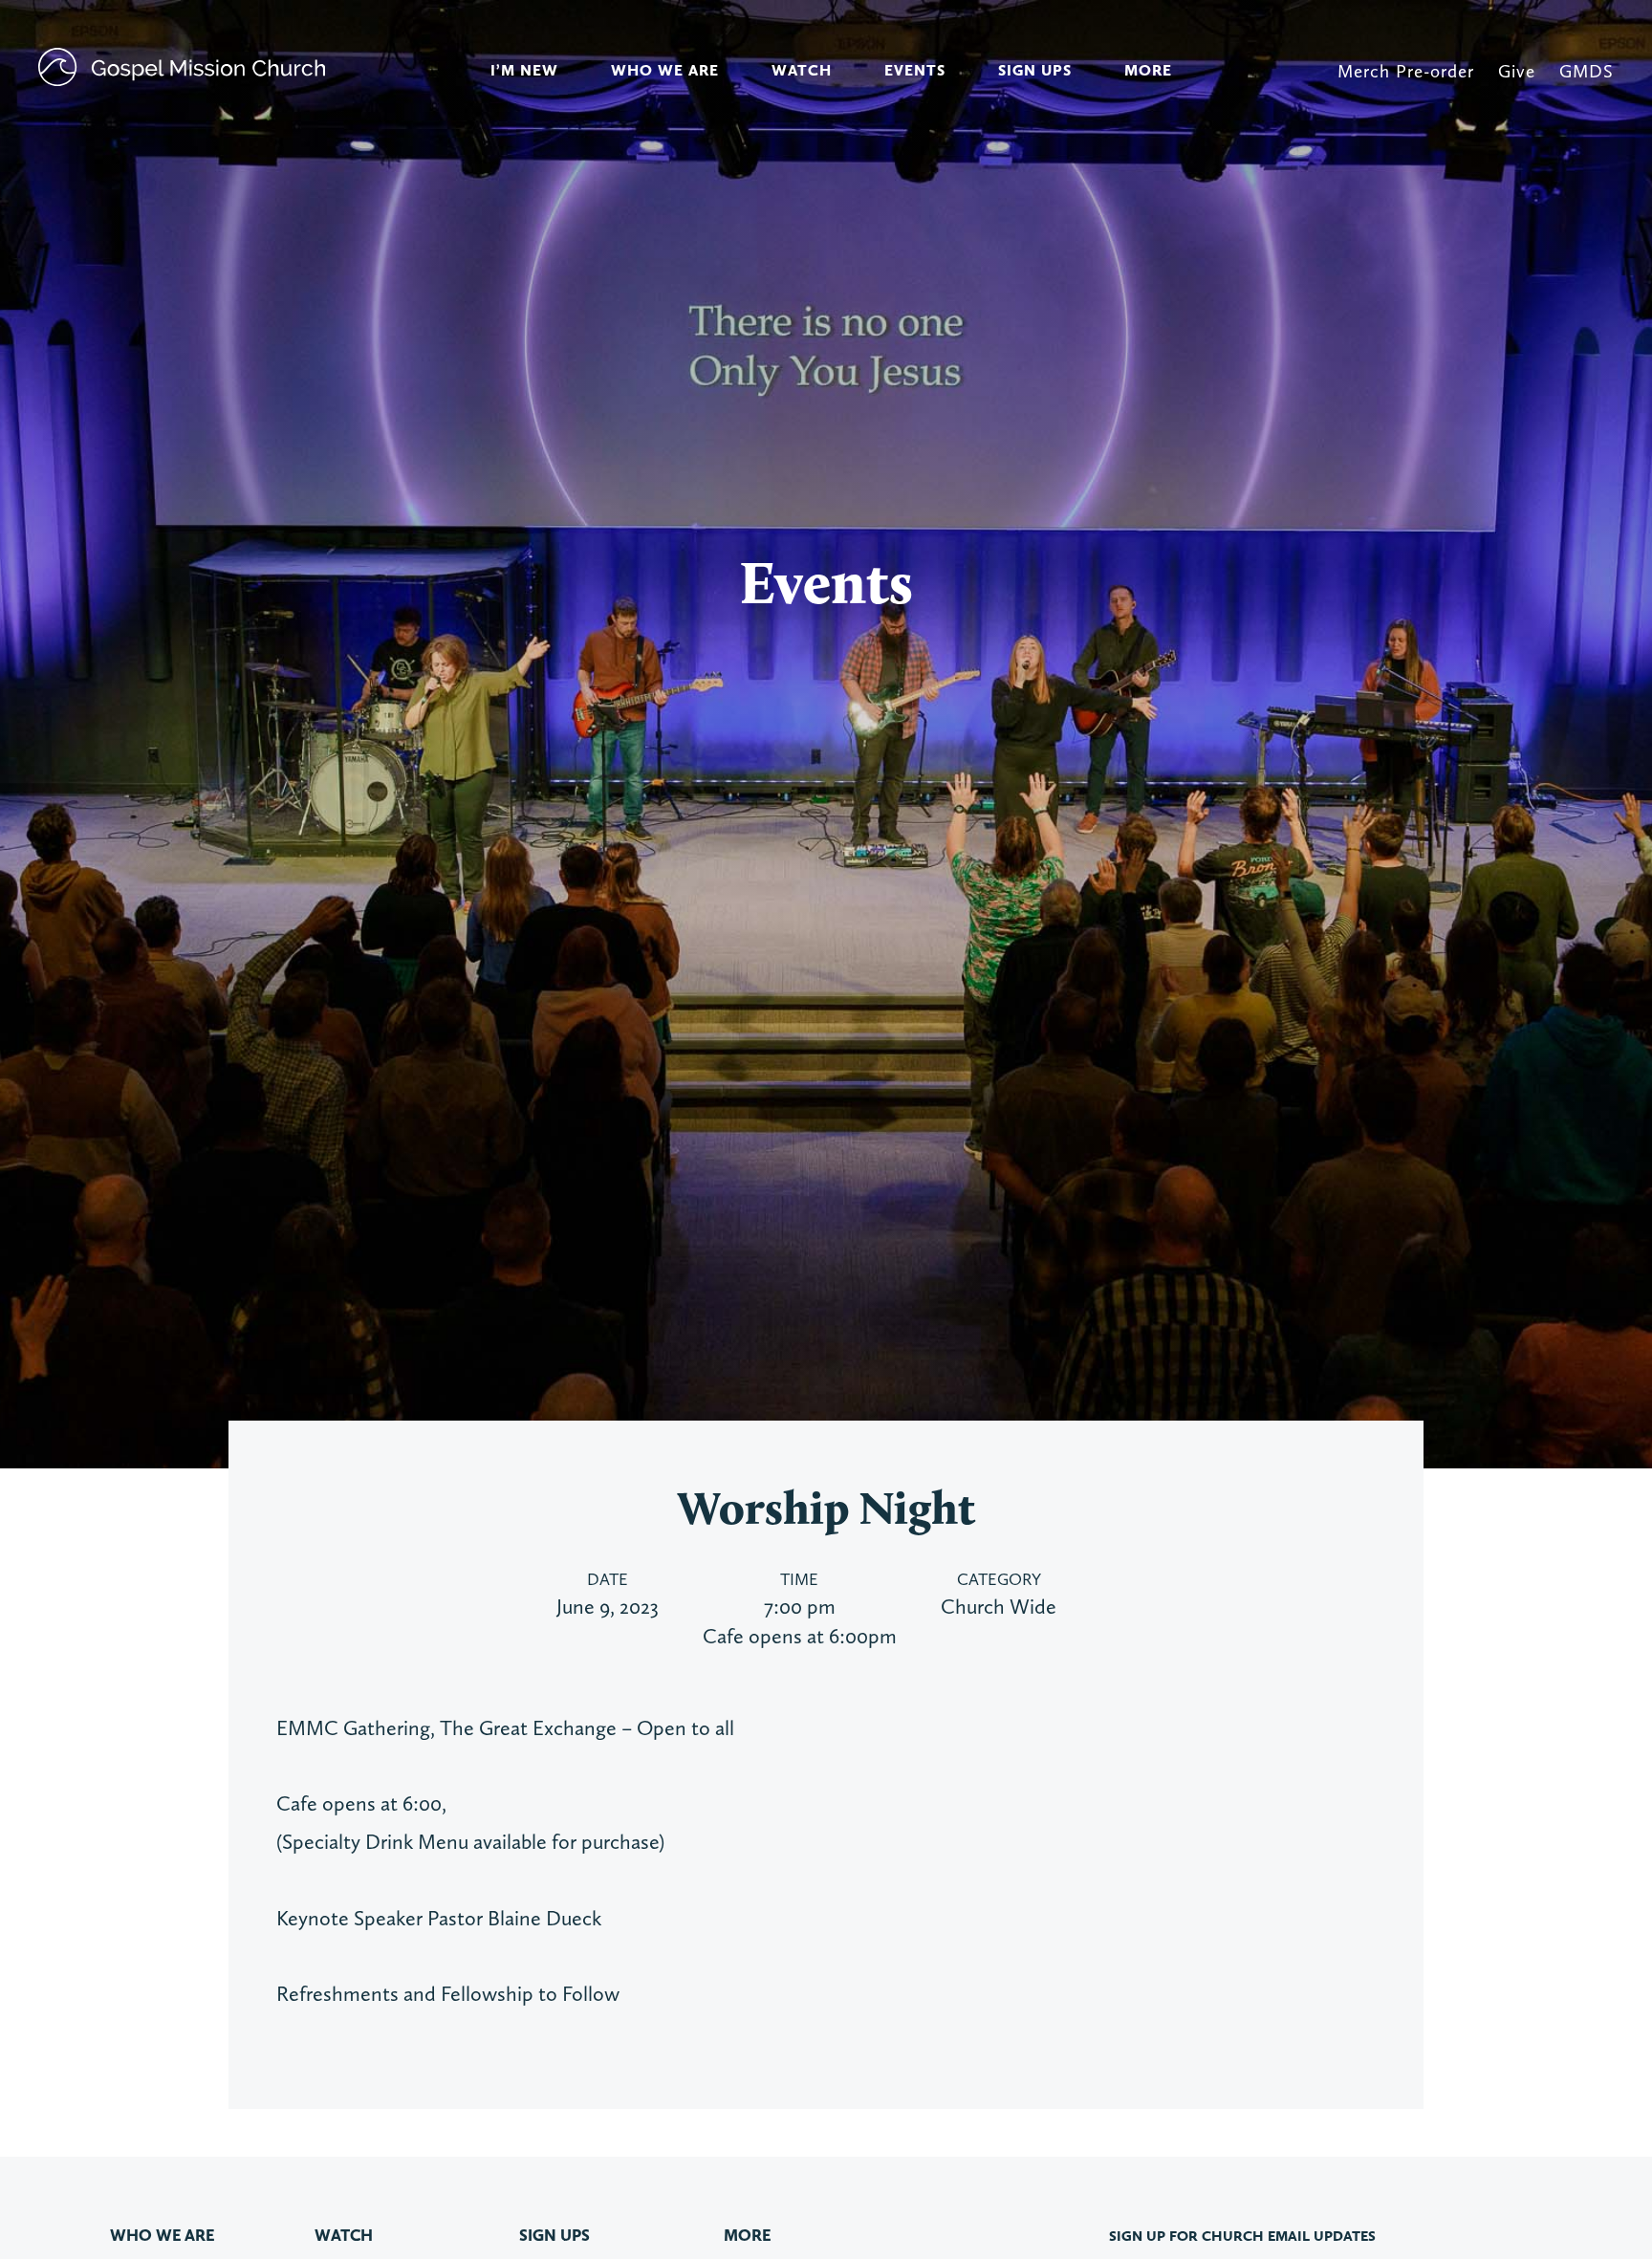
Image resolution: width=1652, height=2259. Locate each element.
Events (915, 70)
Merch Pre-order (1406, 71)
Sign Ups (1035, 70)
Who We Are (665, 70)
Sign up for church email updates (1242, 2236)
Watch (802, 70)
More (1148, 70)
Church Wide (999, 1606)
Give (1517, 71)
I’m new (524, 70)
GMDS (1587, 71)
